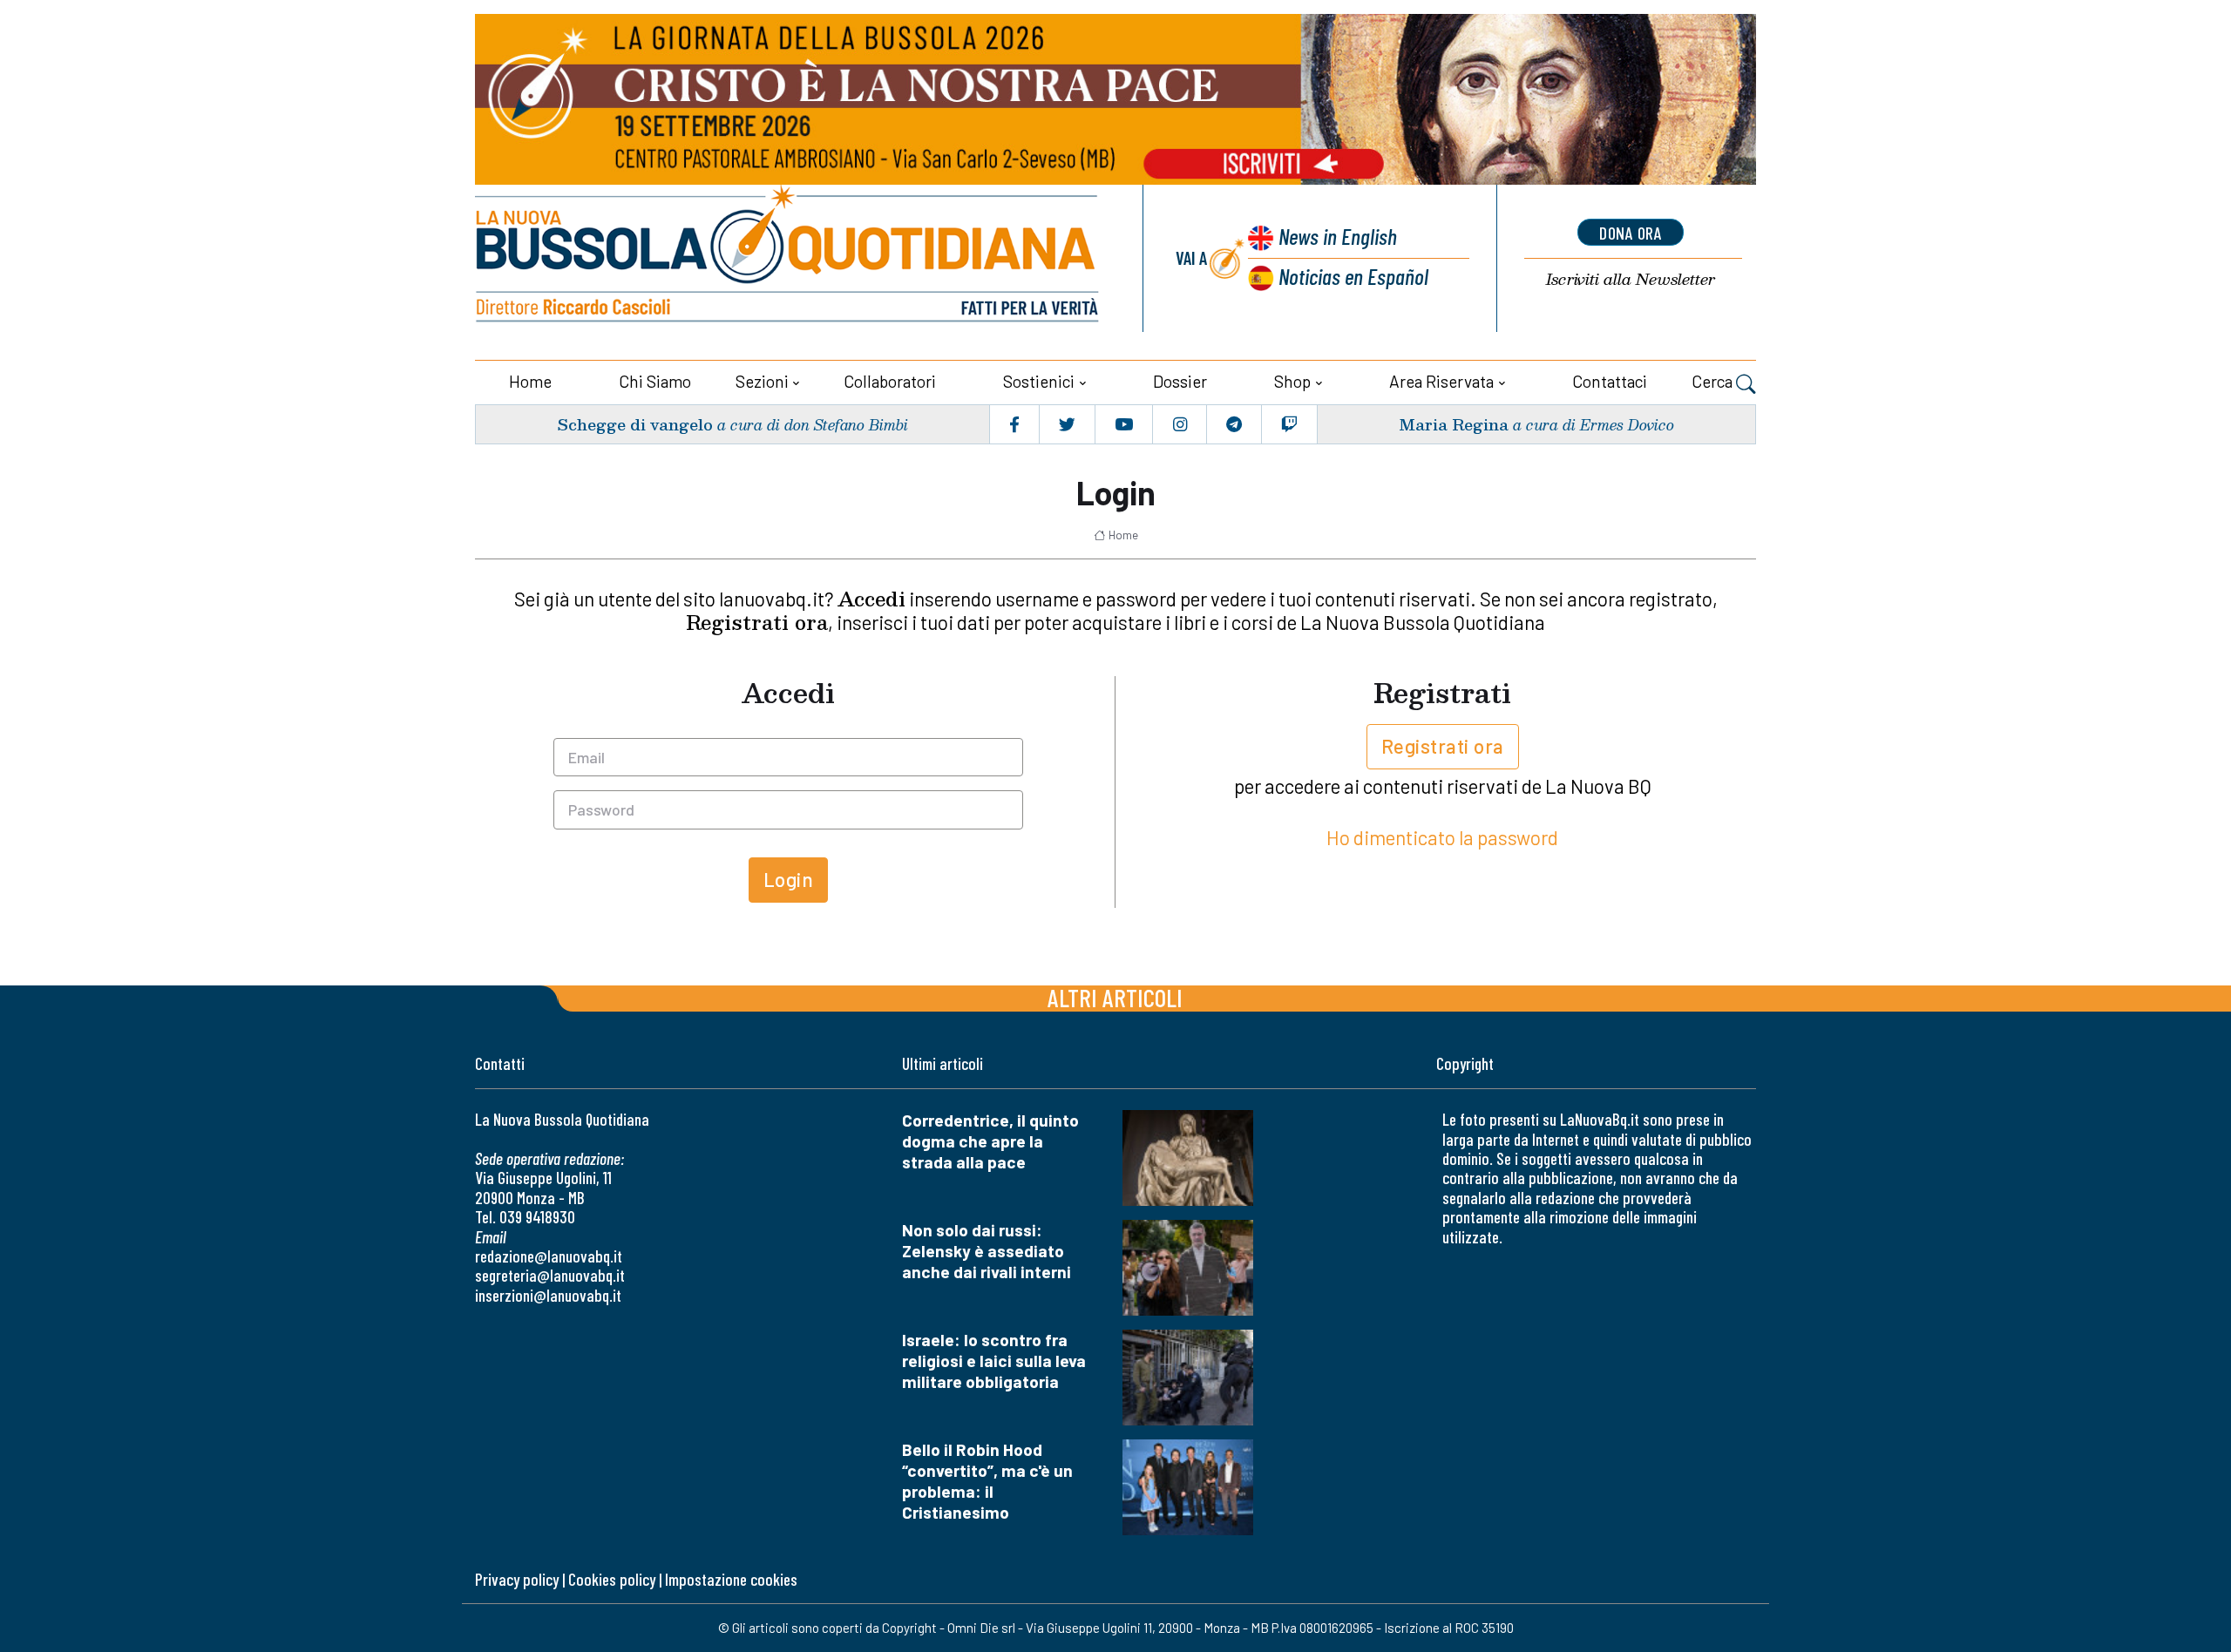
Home (530, 381)
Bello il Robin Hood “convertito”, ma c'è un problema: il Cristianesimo (987, 1481)
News (1338, 236)
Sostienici (1039, 381)
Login (789, 879)
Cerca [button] (1714, 381)
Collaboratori (890, 381)
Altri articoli (1115, 997)
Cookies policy (612, 1579)
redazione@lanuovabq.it (549, 1256)
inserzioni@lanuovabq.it (548, 1295)
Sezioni (762, 381)
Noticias (1353, 276)
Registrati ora (1443, 746)
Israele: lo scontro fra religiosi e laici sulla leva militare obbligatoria (994, 1361)
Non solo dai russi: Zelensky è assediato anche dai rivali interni (987, 1251)
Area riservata (1441, 381)
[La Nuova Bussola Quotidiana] (789, 258)
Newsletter (1631, 279)
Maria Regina (1454, 424)
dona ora (1631, 233)
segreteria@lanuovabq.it (550, 1275)
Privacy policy (517, 1579)
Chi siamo (655, 381)
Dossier (1180, 381)
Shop (1292, 381)
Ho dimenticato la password (1442, 837)
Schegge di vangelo (635, 424)
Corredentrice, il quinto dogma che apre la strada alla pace (990, 1141)
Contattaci (1610, 381)
